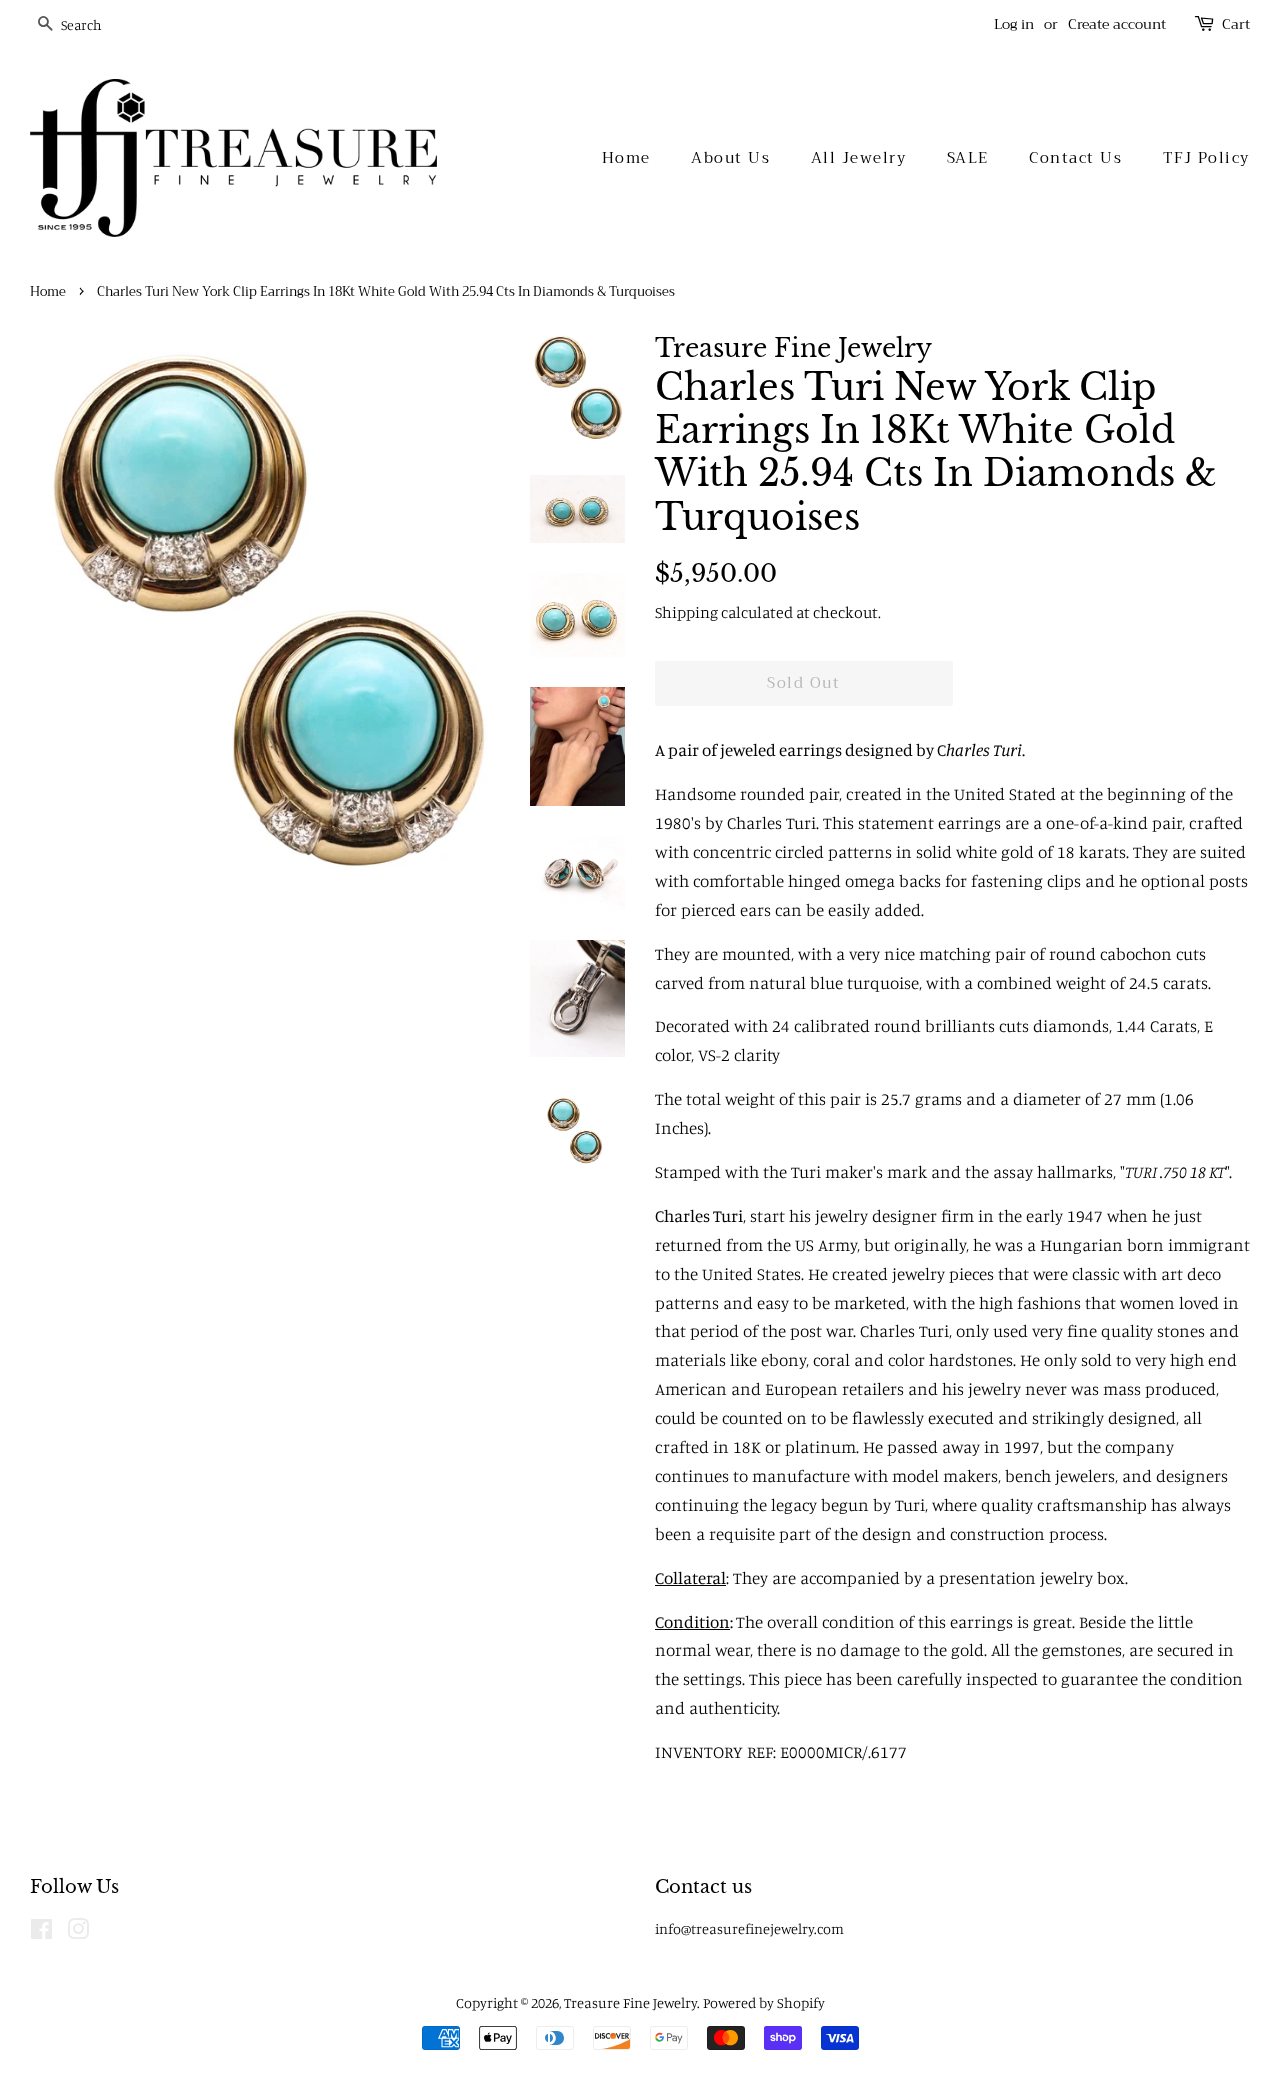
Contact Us (1075, 158)
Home (626, 158)
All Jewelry (859, 158)
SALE (968, 158)
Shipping (686, 612)
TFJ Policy (1206, 158)
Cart (1236, 24)
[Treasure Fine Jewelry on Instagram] (78, 1932)
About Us (730, 158)
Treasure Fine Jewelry (630, 2002)
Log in (1014, 24)
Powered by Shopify (764, 2002)
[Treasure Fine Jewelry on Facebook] (41, 1932)
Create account (1117, 24)
